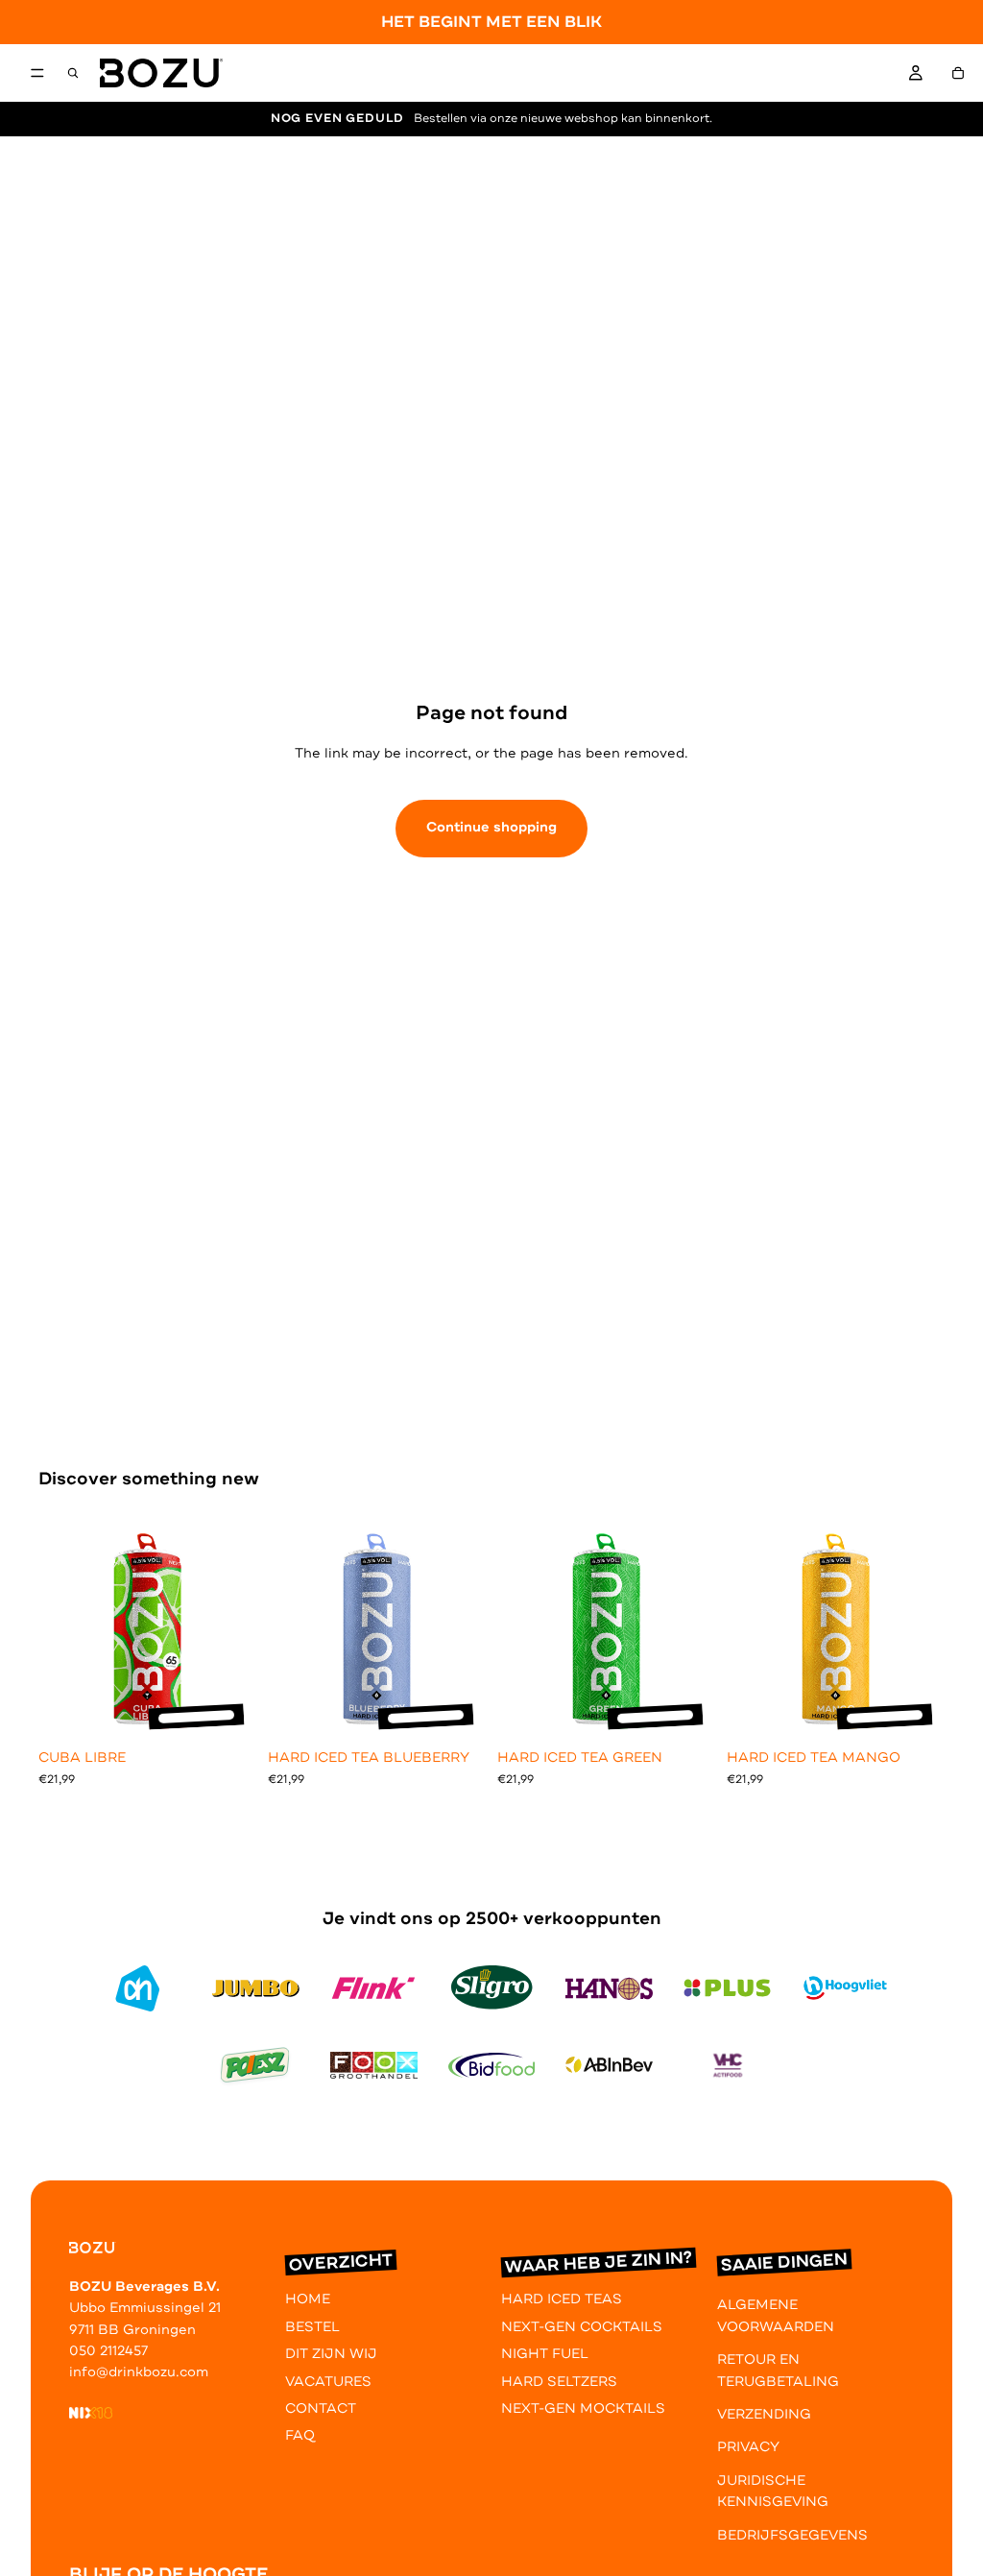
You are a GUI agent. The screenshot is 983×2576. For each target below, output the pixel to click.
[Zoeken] (73, 73)
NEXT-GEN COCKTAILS (582, 2327)
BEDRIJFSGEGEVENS (792, 2534)
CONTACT (321, 2408)
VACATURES (328, 2381)
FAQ (300, 2435)
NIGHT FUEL (545, 2354)
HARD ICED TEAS (562, 2299)
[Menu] (37, 74)
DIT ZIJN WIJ (331, 2354)
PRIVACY (748, 2447)
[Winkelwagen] (958, 73)
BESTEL (312, 2327)
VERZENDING (764, 2414)
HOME (308, 2299)
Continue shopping (491, 827)
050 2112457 (108, 2351)
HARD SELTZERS (559, 2381)
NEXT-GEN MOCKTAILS (583, 2408)
